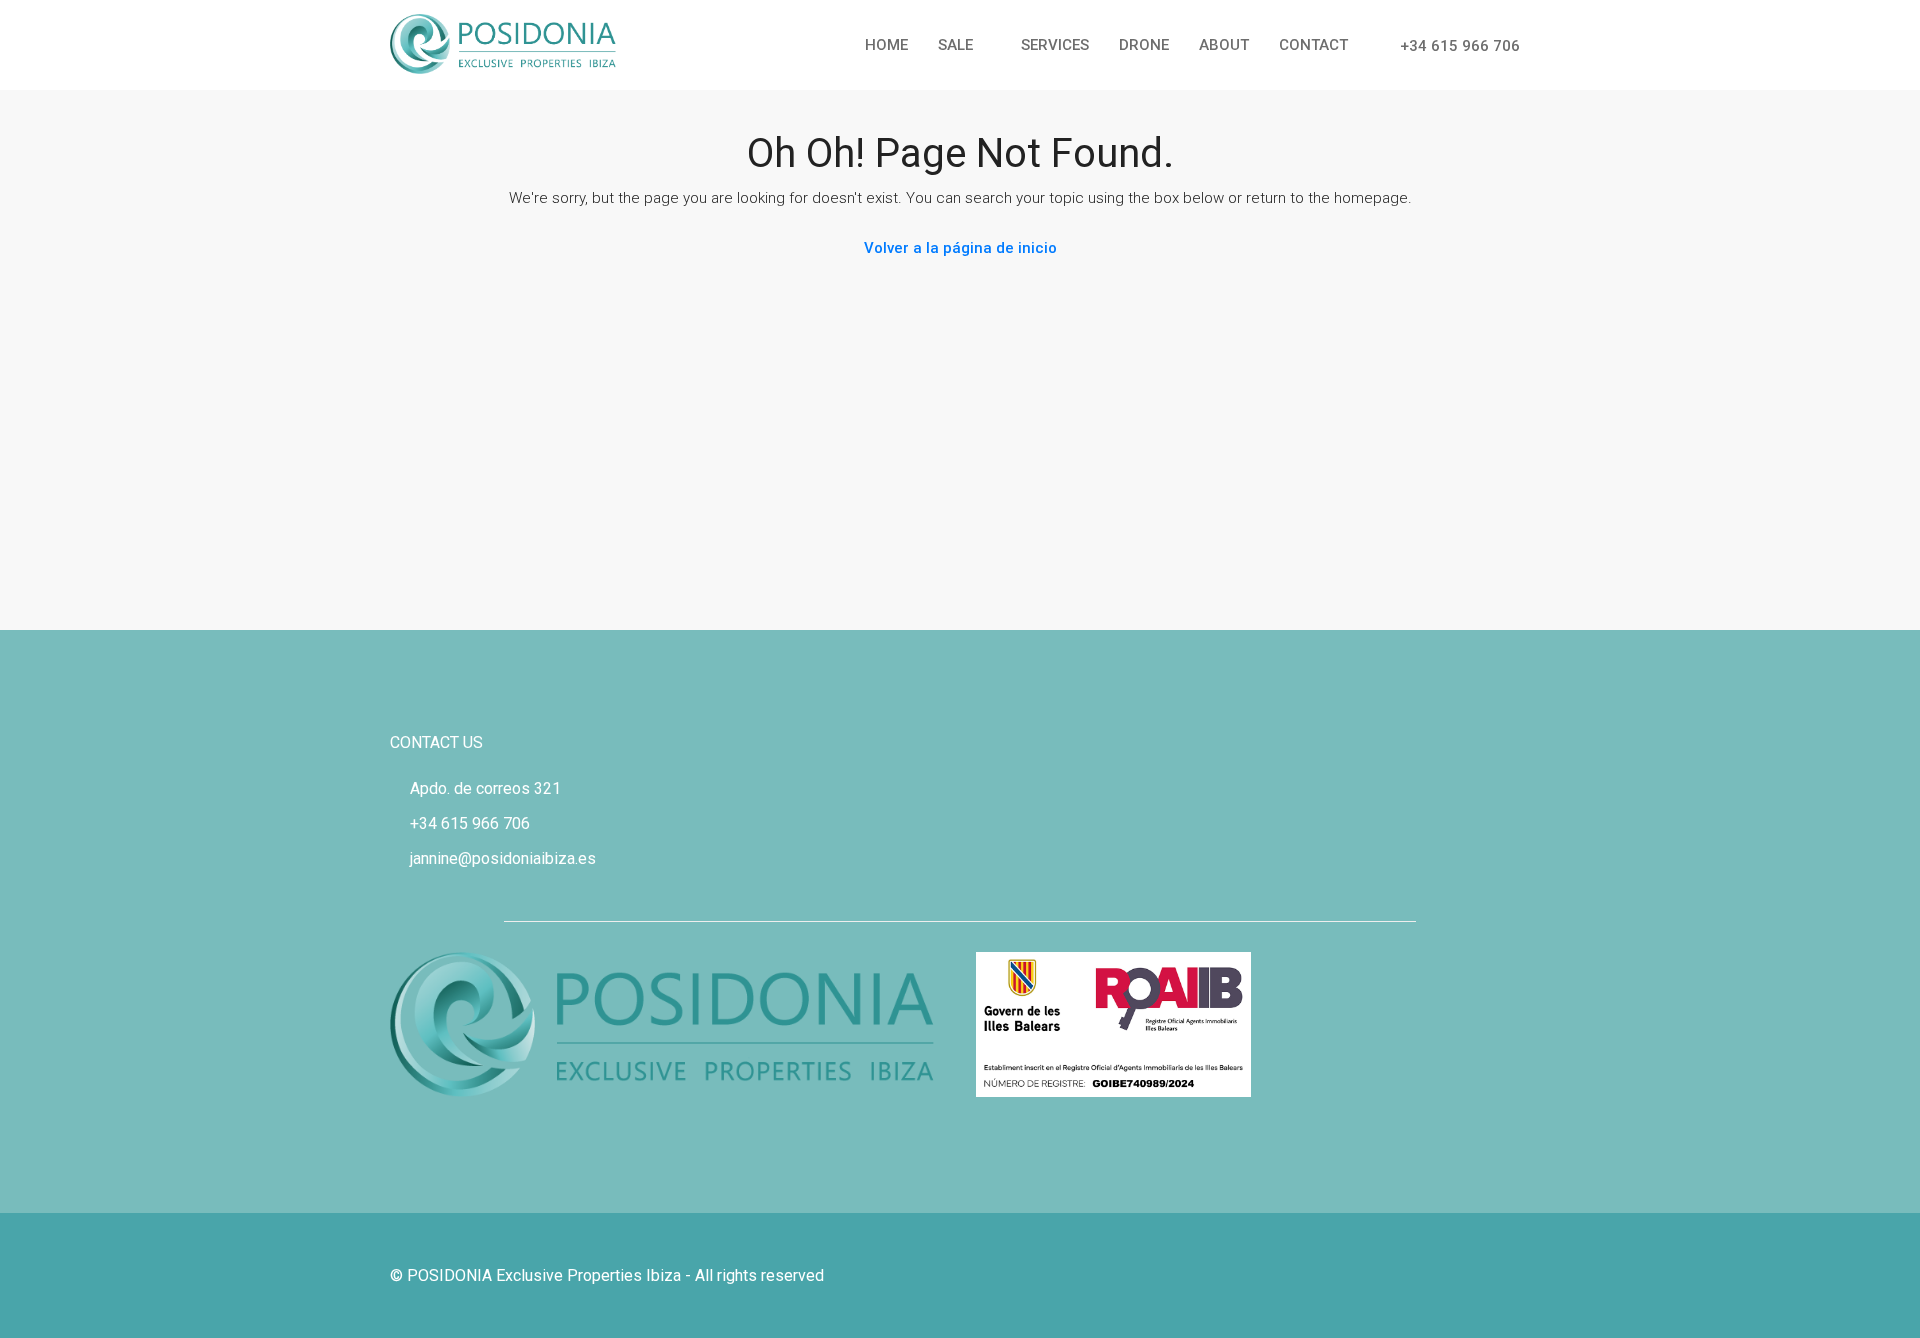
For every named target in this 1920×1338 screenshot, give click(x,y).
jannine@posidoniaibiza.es (503, 858)
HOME (886, 45)
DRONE (1144, 45)
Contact (1313, 45)
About (1224, 45)
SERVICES (1055, 45)
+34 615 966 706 (1458, 46)
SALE (955, 45)
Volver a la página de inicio (960, 248)
